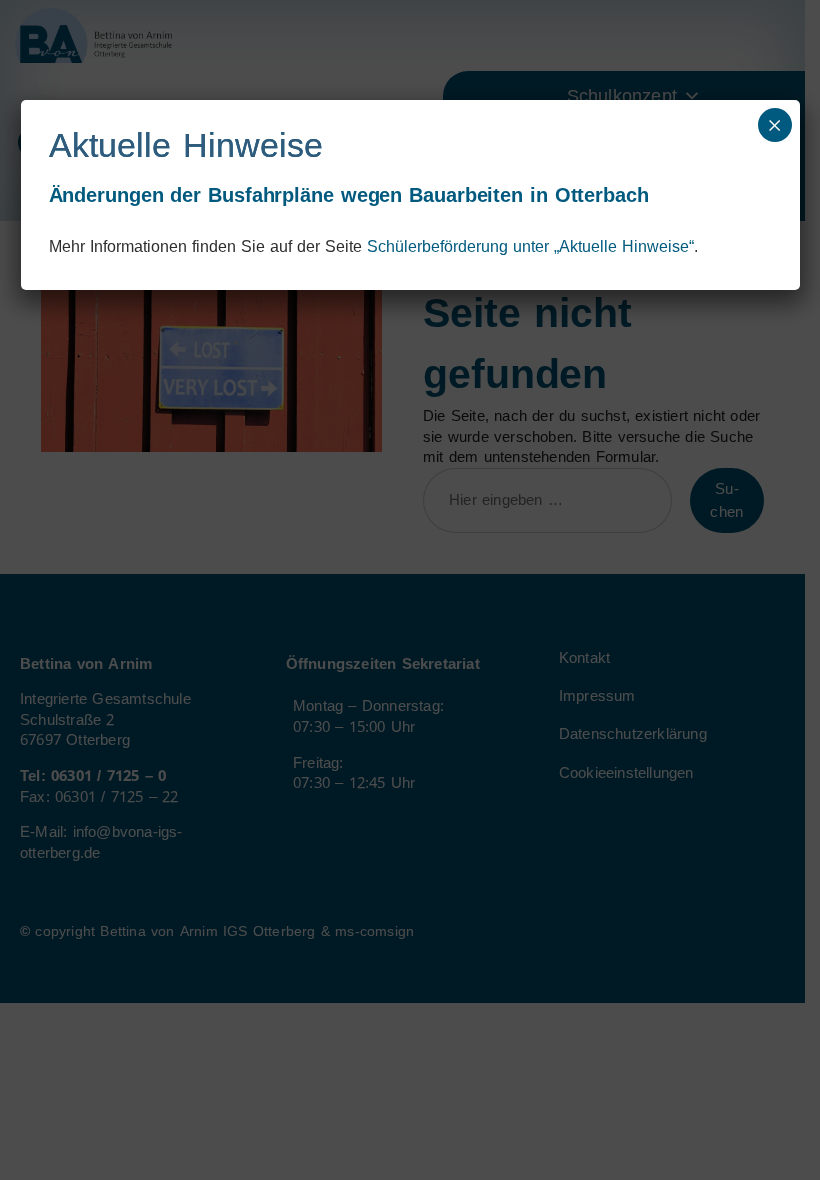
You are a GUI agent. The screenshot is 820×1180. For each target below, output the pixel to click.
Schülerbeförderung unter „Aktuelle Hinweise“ (530, 246)
